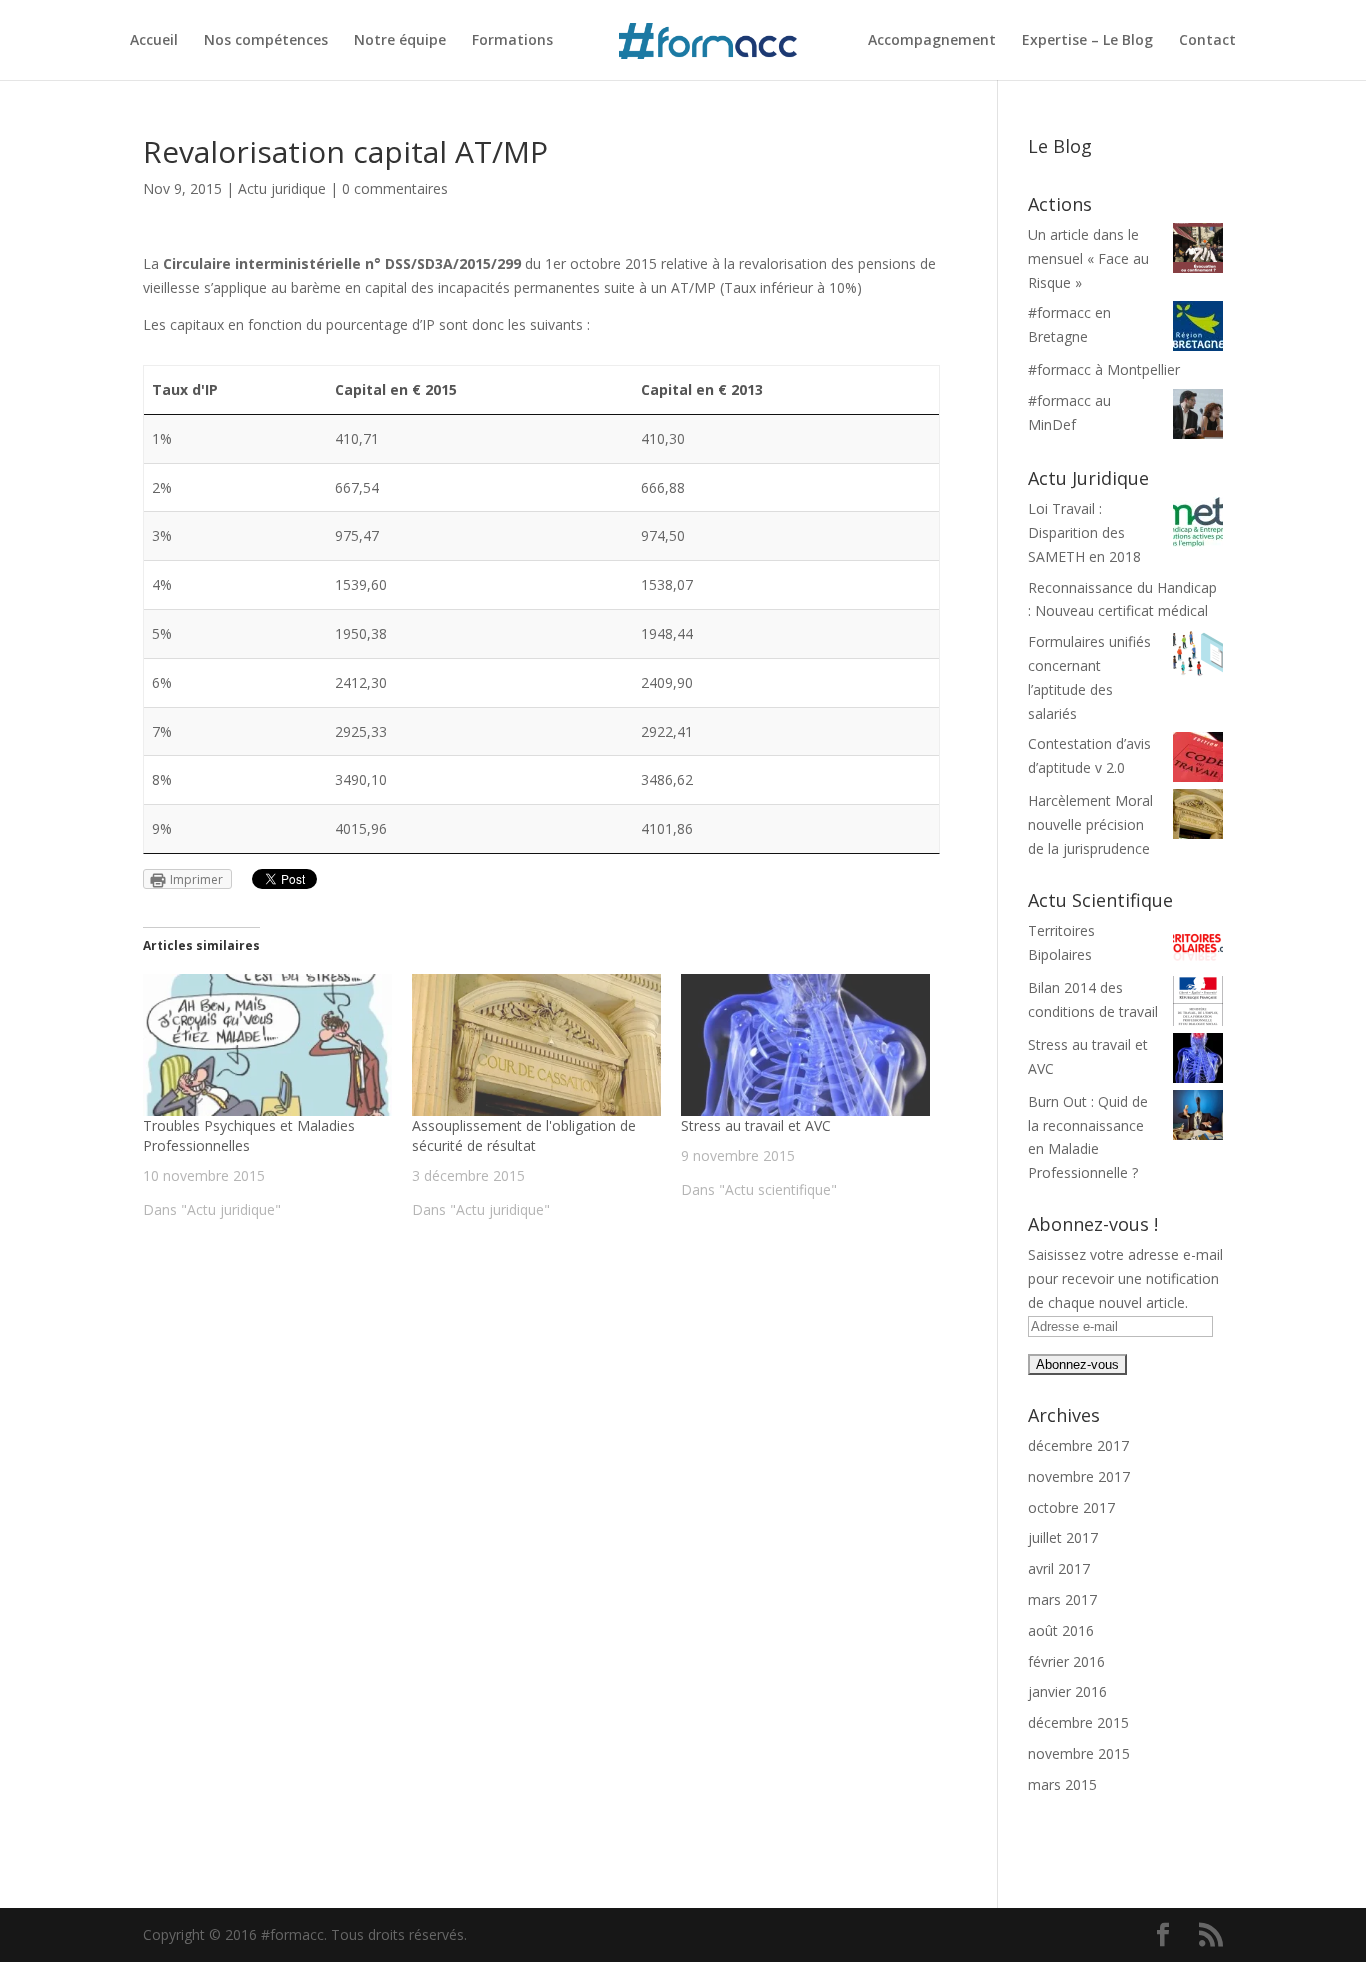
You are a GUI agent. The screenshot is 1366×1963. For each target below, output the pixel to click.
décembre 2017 (1078, 1445)
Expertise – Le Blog (1087, 41)
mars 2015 (1062, 1784)
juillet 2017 (1063, 1537)
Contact (1207, 41)
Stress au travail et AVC (756, 1125)
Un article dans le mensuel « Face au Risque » (1088, 258)
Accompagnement (932, 41)
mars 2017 (1062, 1599)
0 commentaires (395, 188)
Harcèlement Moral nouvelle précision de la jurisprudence (1090, 824)
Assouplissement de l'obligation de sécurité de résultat (524, 1135)
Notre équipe (400, 41)
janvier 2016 (1067, 1691)
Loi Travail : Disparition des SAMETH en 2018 (1084, 532)
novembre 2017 (1079, 1476)
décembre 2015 (1078, 1722)
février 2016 (1066, 1661)
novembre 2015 (1079, 1753)
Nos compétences (266, 41)
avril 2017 (1059, 1568)
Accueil (154, 41)
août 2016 (1061, 1630)
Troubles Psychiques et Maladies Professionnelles (249, 1135)
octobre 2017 (1071, 1507)
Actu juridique (282, 188)
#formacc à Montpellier (1104, 369)
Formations (512, 41)
